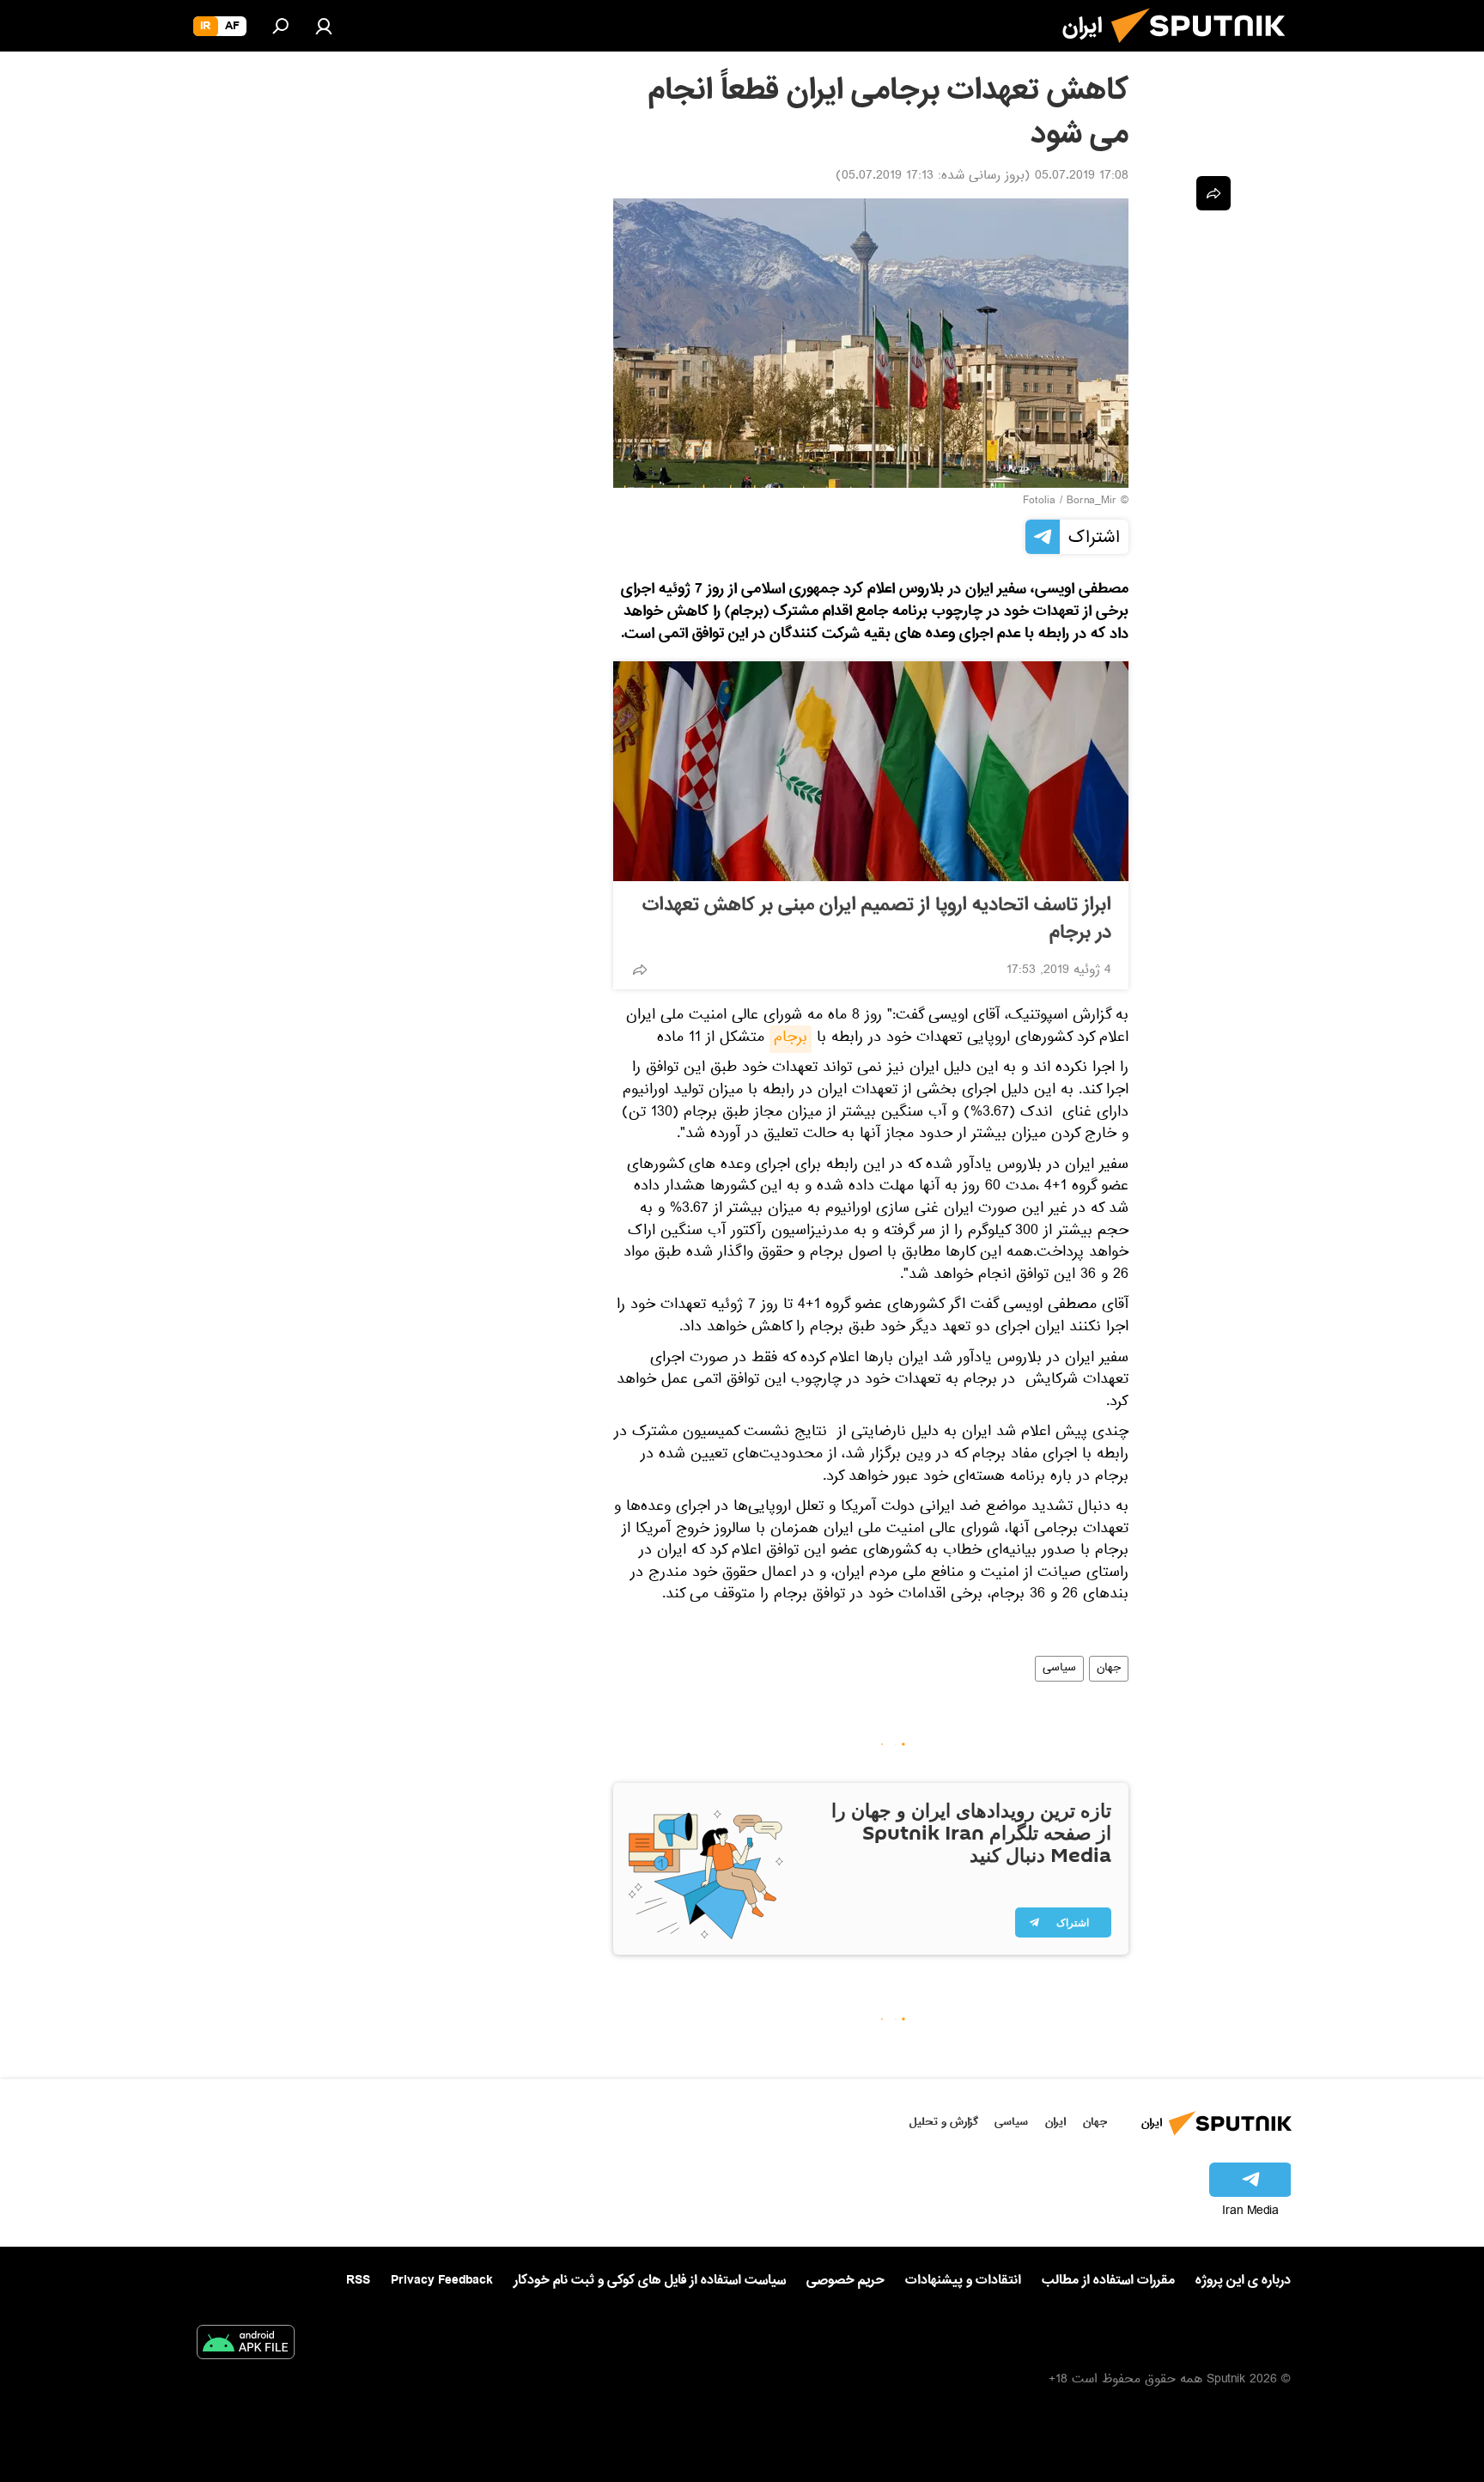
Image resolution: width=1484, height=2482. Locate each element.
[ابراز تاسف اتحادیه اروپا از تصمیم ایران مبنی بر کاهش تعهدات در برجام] (871, 771)
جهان (1109, 1669)
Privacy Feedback (442, 2281)
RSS (358, 2280)
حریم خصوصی (845, 2280)
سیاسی (1059, 1669)
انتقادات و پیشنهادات (963, 2281)
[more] (640, 970)
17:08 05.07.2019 (1082, 177)
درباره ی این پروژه (1243, 2280)
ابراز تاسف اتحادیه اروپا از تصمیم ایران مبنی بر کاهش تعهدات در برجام (877, 919)
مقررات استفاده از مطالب (1108, 2280)
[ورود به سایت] (324, 26)
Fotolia (1039, 502)
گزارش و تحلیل (944, 2122)
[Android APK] (246, 2345)
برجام (791, 1039)
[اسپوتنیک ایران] (1205, 50)
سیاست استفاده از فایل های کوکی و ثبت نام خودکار (650, 2280)
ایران (1055, 2122)
